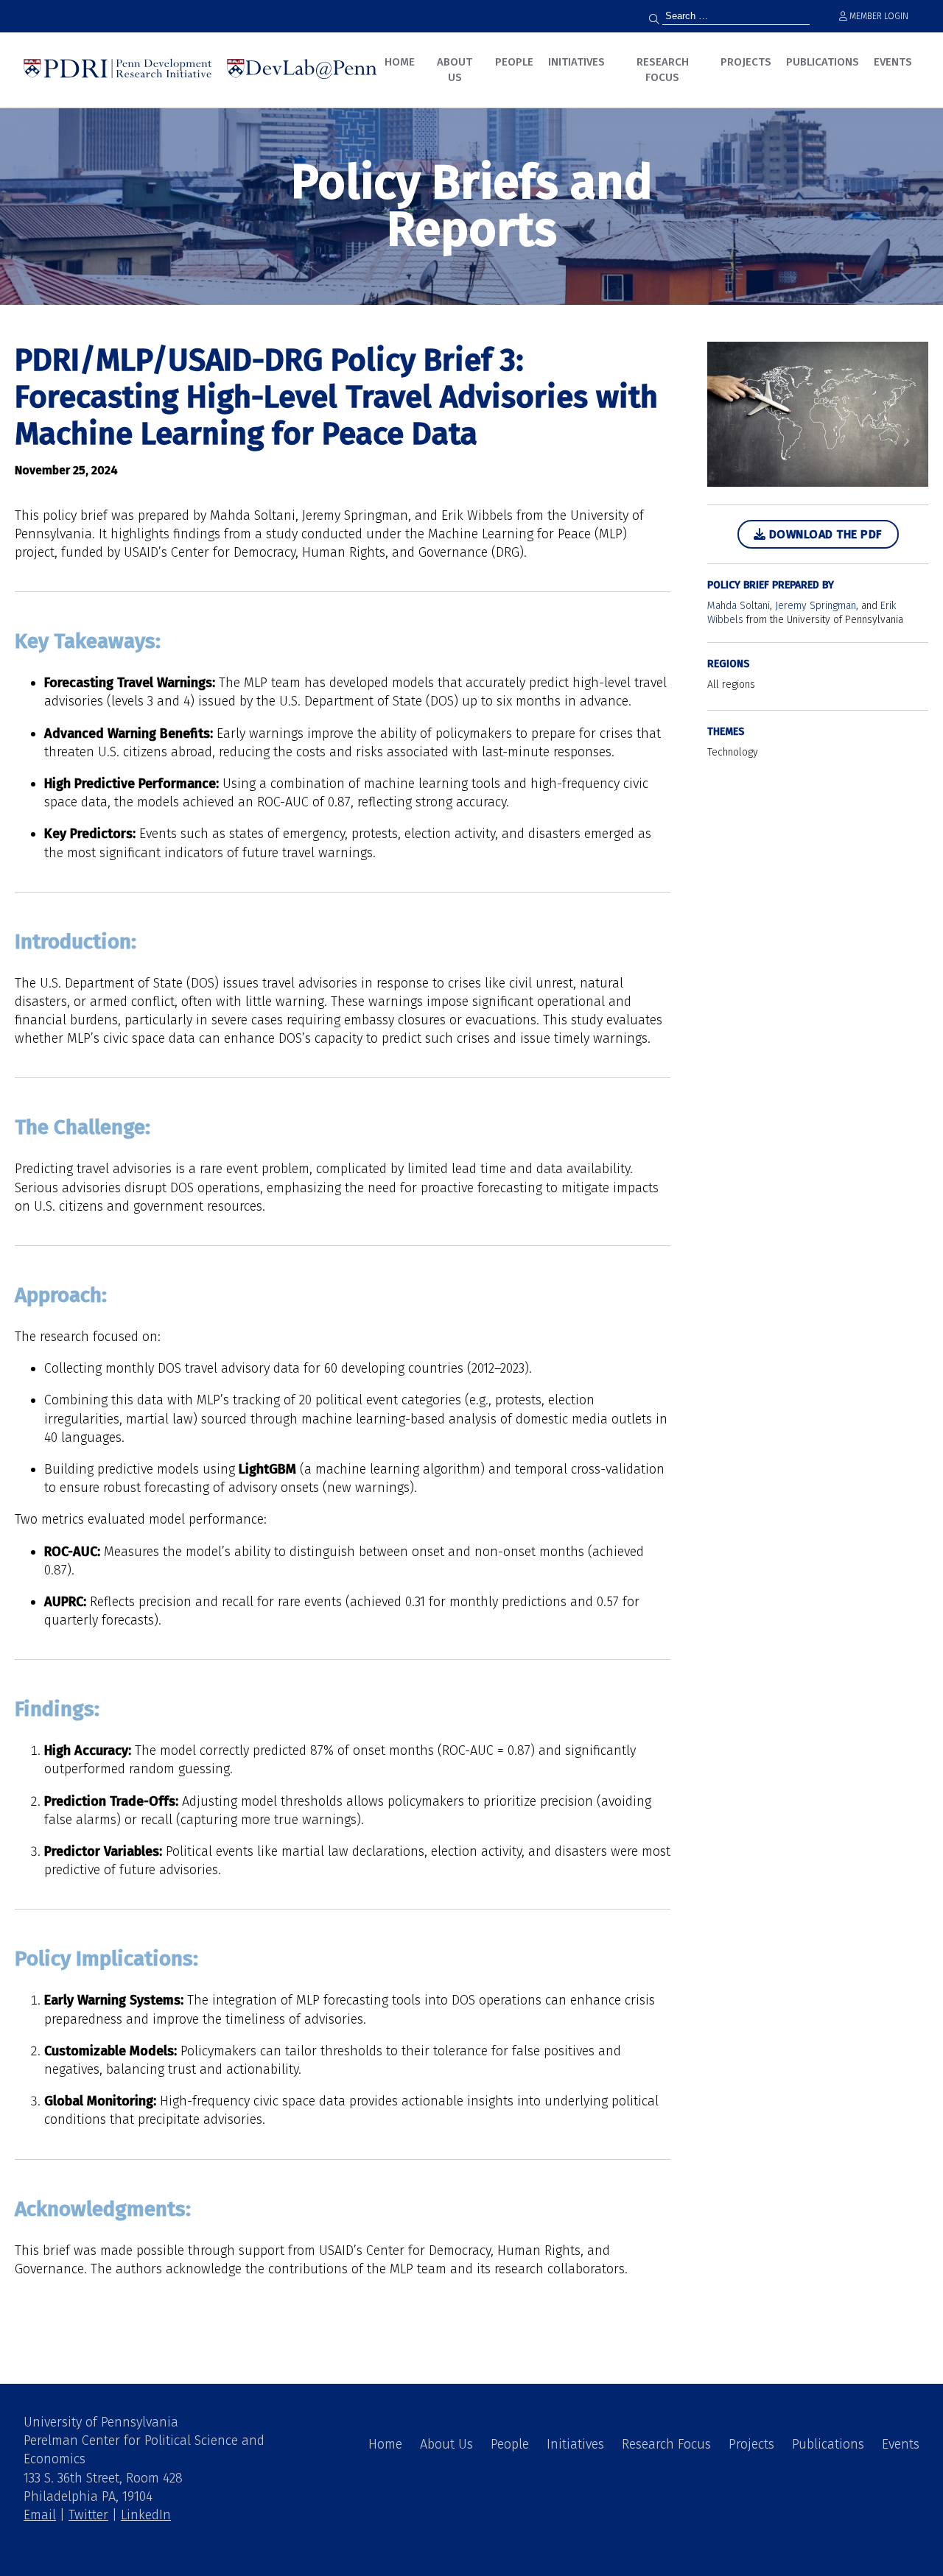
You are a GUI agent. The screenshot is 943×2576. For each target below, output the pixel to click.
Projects (746, 62)
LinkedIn (146, 2515)
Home (400, 62)
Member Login (878, 16)
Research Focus (663, 70)
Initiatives (576, 62)
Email (40, 2515)
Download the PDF (824, 534)
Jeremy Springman (816, 606)
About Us (455, 70)
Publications (823, 62)
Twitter (88, 2515)
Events (893, 62)
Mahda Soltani (739, 606)
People (514, 62)
